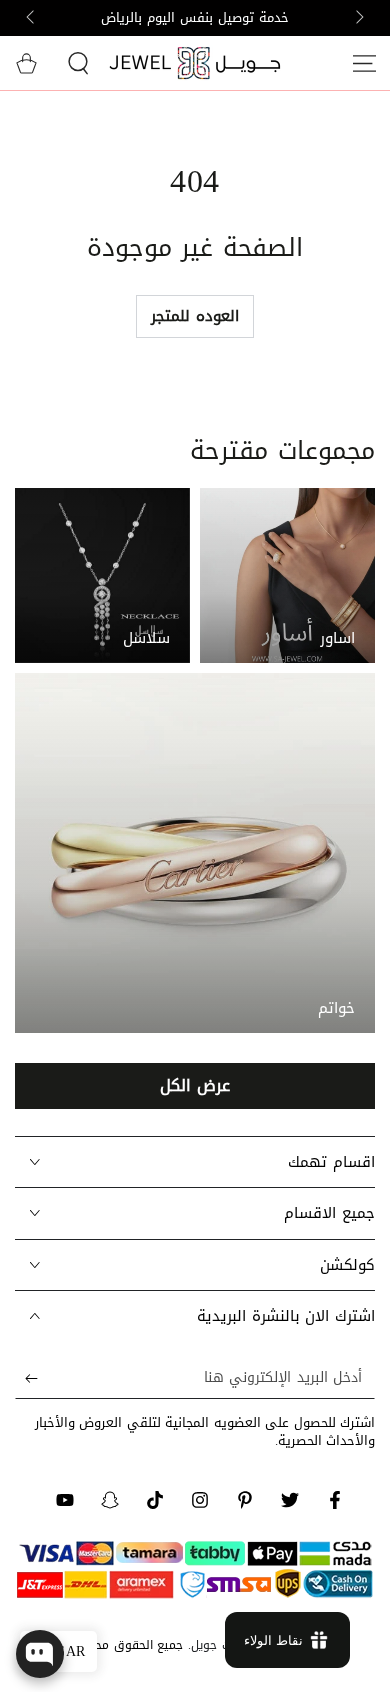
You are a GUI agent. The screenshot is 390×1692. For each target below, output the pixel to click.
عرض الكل (194, 1085)
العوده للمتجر (194, 316)
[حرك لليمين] (32, 18)
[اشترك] (26, 1379)
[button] (78, 63)
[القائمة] (364, 63)
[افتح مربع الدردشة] (40, 1654)
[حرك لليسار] (358, 18)
